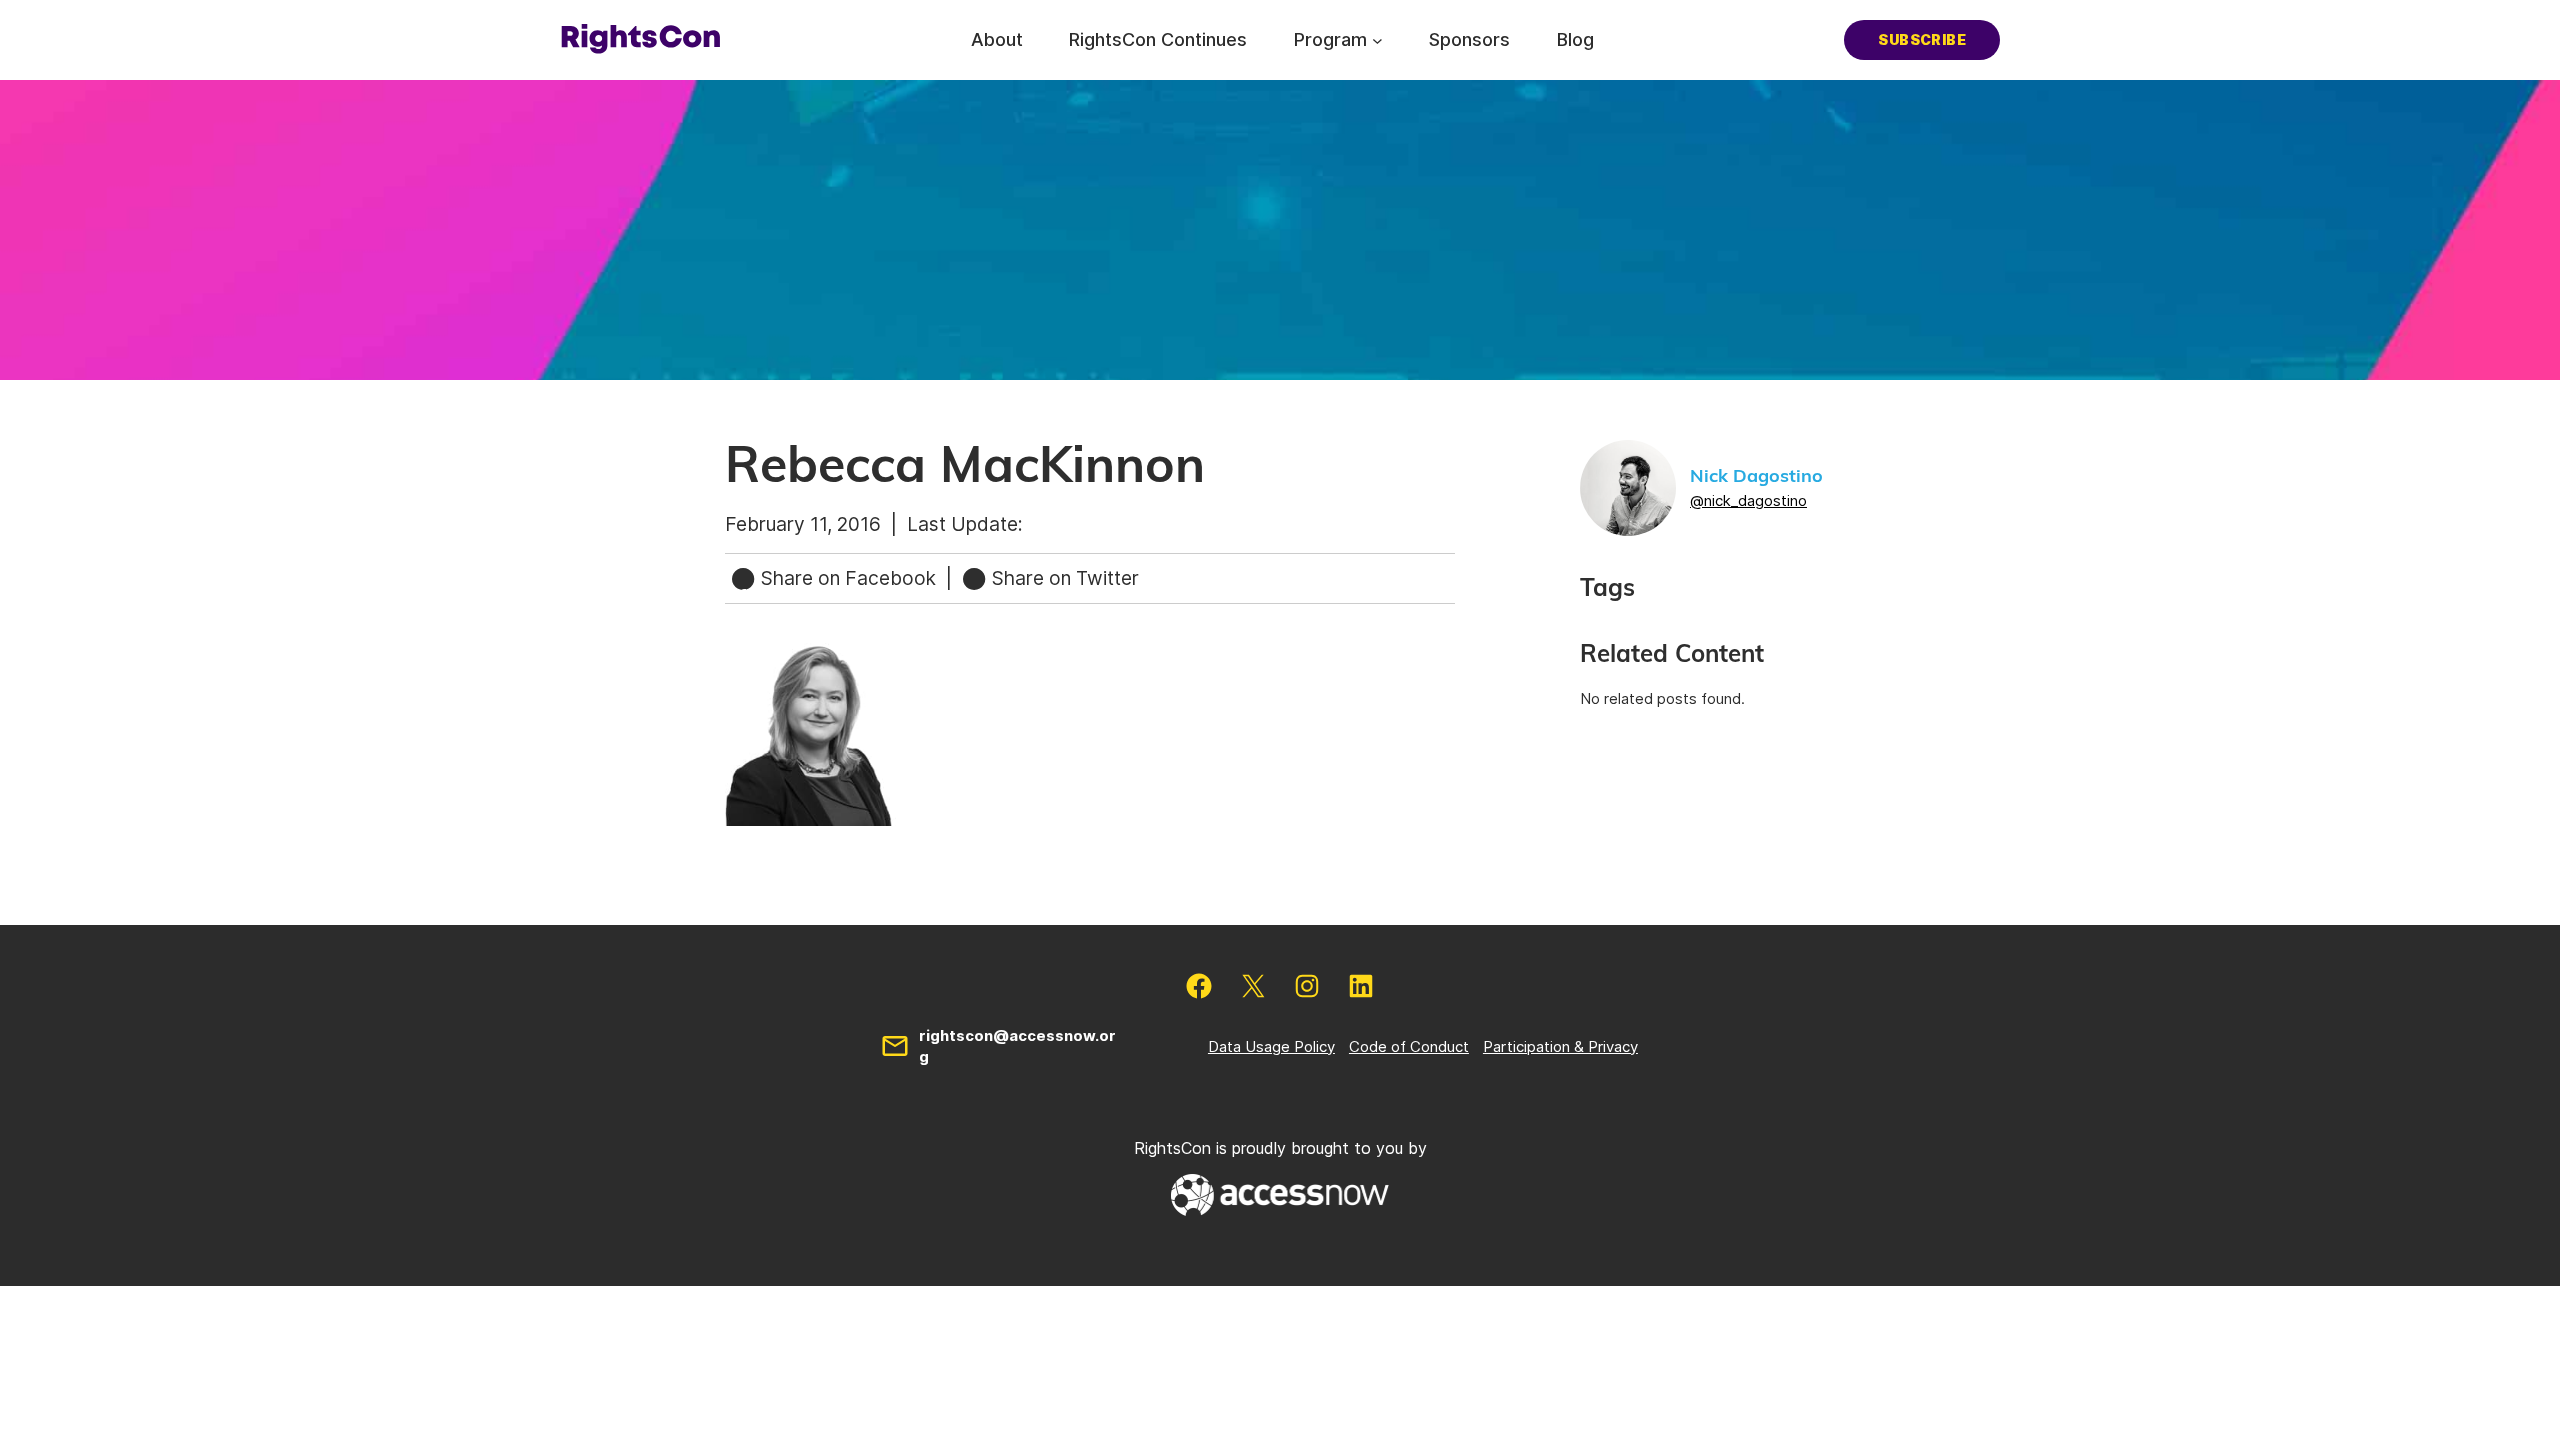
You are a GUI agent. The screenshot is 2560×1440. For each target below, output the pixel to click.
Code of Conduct (1409, 1046)
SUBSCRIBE (1922, 39)
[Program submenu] (1377, 39)
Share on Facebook (848, 578)
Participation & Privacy (1560, 1046)
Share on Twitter (1063, 578)
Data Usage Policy (1271, 1046)
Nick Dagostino (1756, 477)
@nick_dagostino (1748, 500)
